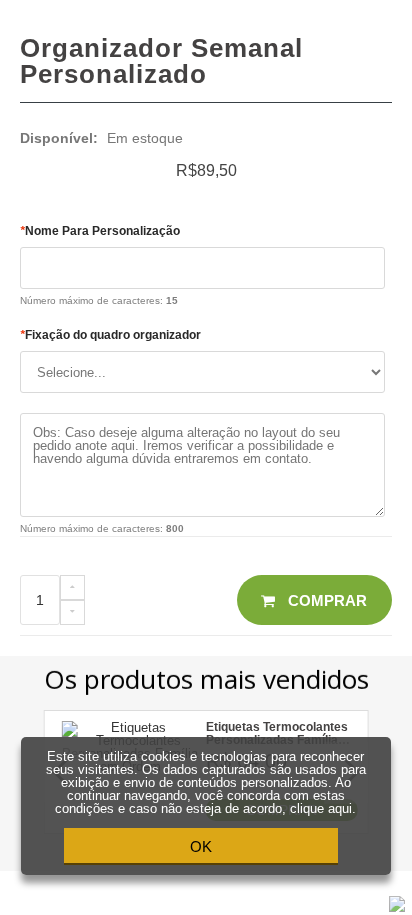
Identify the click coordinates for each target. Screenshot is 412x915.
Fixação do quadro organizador (110, 335)
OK (201, 846)
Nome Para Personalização (100, 231)
